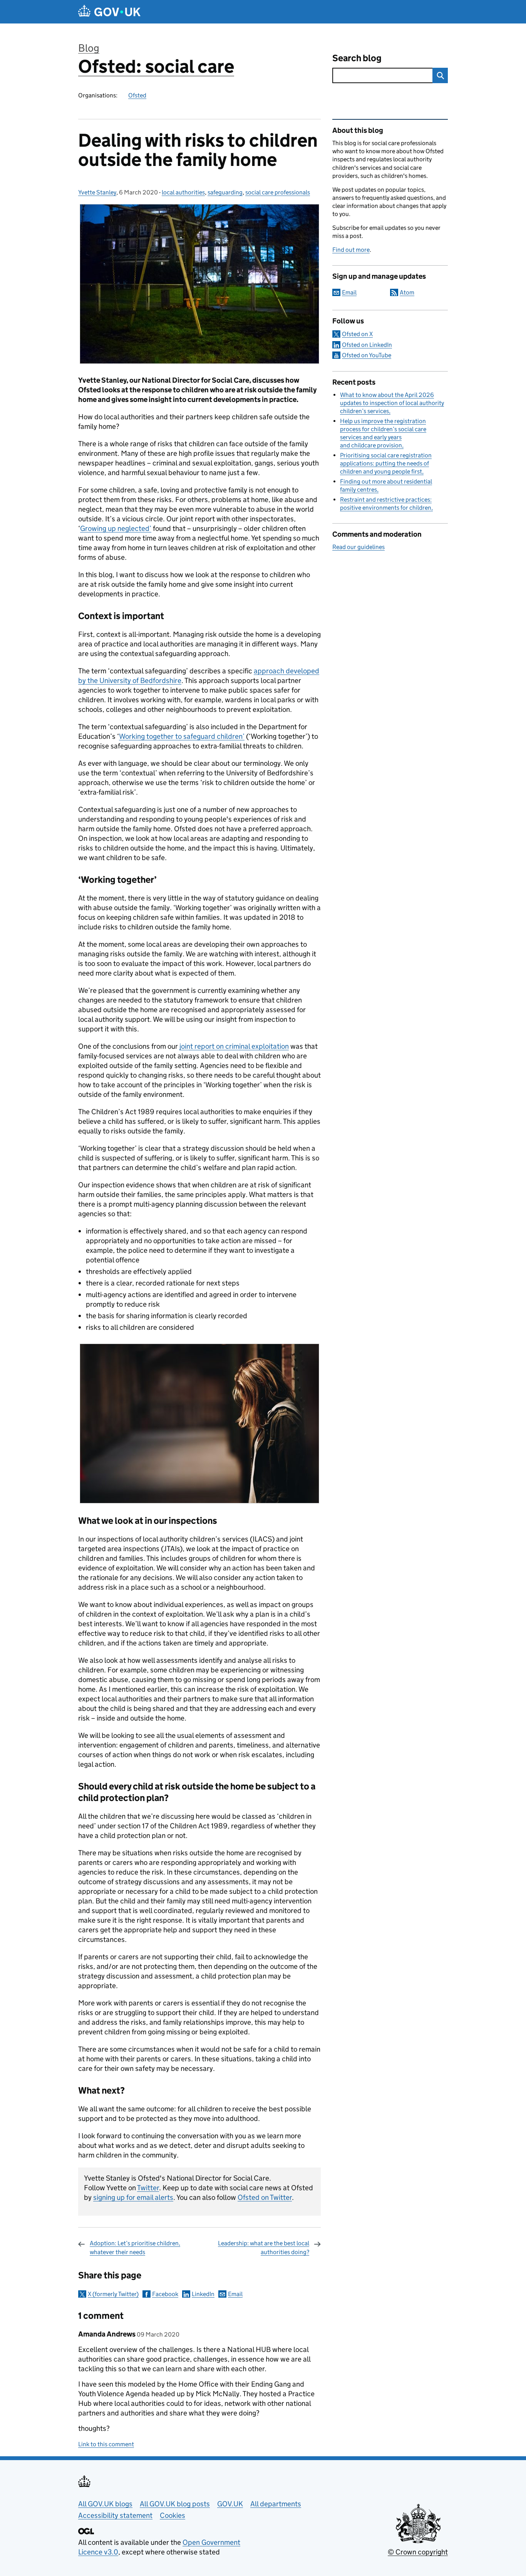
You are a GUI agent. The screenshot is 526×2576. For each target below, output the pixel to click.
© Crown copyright (418, 2552)
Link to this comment (106, 2444)
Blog (89, 48)
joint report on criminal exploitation (234, 1046)
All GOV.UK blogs (105, 2504)
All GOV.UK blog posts (175, 2504)
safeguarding (225, 192)
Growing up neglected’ (116, 528)
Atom (407, 292)
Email (235, 2294)
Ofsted (137, 95)
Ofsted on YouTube (367, 355)
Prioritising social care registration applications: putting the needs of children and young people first (386, 463)
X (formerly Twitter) (113, 2294)
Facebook (165, 2294)
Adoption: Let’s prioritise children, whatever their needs (135, 2247)
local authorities (183, 192)
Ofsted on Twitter (265, 2197)
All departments (276, 2504)
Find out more (351, 250)
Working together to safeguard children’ (182, 736)
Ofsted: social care (156, 66)
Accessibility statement (115, 2515)
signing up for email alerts (133, 2197)
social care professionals (278, 192)
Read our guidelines (358, 547)
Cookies (173, 2515)
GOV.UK (230, 2504)
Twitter (148, 2188)
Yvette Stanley (97, 192)
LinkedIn (203, 2294)
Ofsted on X (357, 334)
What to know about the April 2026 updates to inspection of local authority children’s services (392, 403)
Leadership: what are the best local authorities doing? (264, 2247)
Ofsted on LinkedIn (367, 345)
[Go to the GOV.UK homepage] (109, 12)
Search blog (357, 58)
